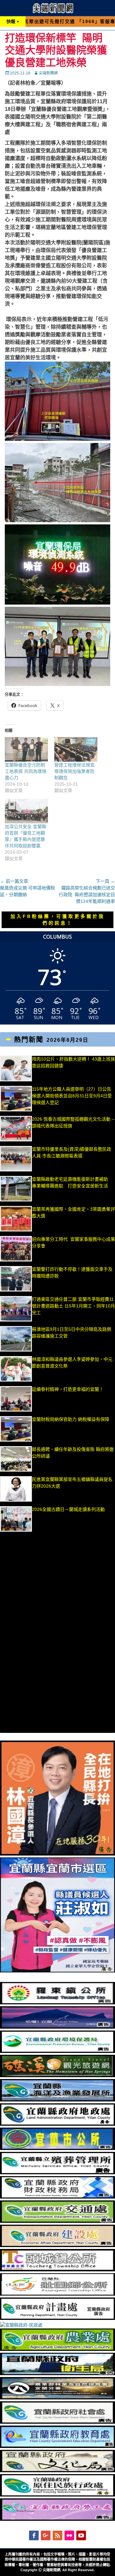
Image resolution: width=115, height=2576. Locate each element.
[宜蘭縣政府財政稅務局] (57, 2197)
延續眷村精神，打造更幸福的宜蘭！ (68, 1389)
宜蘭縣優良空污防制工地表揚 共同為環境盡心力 (26, 771)
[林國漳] (57, 1854)
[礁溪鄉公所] (57, 2076)
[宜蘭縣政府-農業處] (57, 2349)
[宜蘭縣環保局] (57, 2051)
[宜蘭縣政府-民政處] (21, 2325)
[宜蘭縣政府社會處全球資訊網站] (57, 2422)
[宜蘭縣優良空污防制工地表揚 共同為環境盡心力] (26, 749)
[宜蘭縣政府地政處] (57, 2124)
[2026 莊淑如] (57, 1971)
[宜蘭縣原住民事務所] (57, 2495)
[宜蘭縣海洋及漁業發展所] (57, 2100)
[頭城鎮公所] (57, 2270)
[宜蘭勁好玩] (57, 2027)
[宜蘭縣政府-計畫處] (57, 2318)
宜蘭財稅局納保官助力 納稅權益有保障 (71, 1419)
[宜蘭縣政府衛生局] (57, 2374)
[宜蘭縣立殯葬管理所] (57, 2173)
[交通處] (57, 2221)
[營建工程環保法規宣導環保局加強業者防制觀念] (76, 749)
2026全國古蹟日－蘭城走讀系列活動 (68, 1509)
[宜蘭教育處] (57, 2446)
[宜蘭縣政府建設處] (57, 2245)
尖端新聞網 (48, 73)
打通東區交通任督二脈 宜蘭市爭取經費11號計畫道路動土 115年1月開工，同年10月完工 (73, 1306)
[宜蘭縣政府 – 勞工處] (57, 2519)
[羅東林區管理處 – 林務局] (57, 2398)
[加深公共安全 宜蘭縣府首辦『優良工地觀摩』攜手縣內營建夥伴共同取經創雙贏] (26, 811)
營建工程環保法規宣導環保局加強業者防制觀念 (74, 771)
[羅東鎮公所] (57, 2003)
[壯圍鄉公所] (57, 2294)
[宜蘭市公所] (57, 2148)
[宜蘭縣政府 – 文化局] (57, 2471)
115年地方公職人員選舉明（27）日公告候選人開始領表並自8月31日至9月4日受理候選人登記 (72, 1096)
